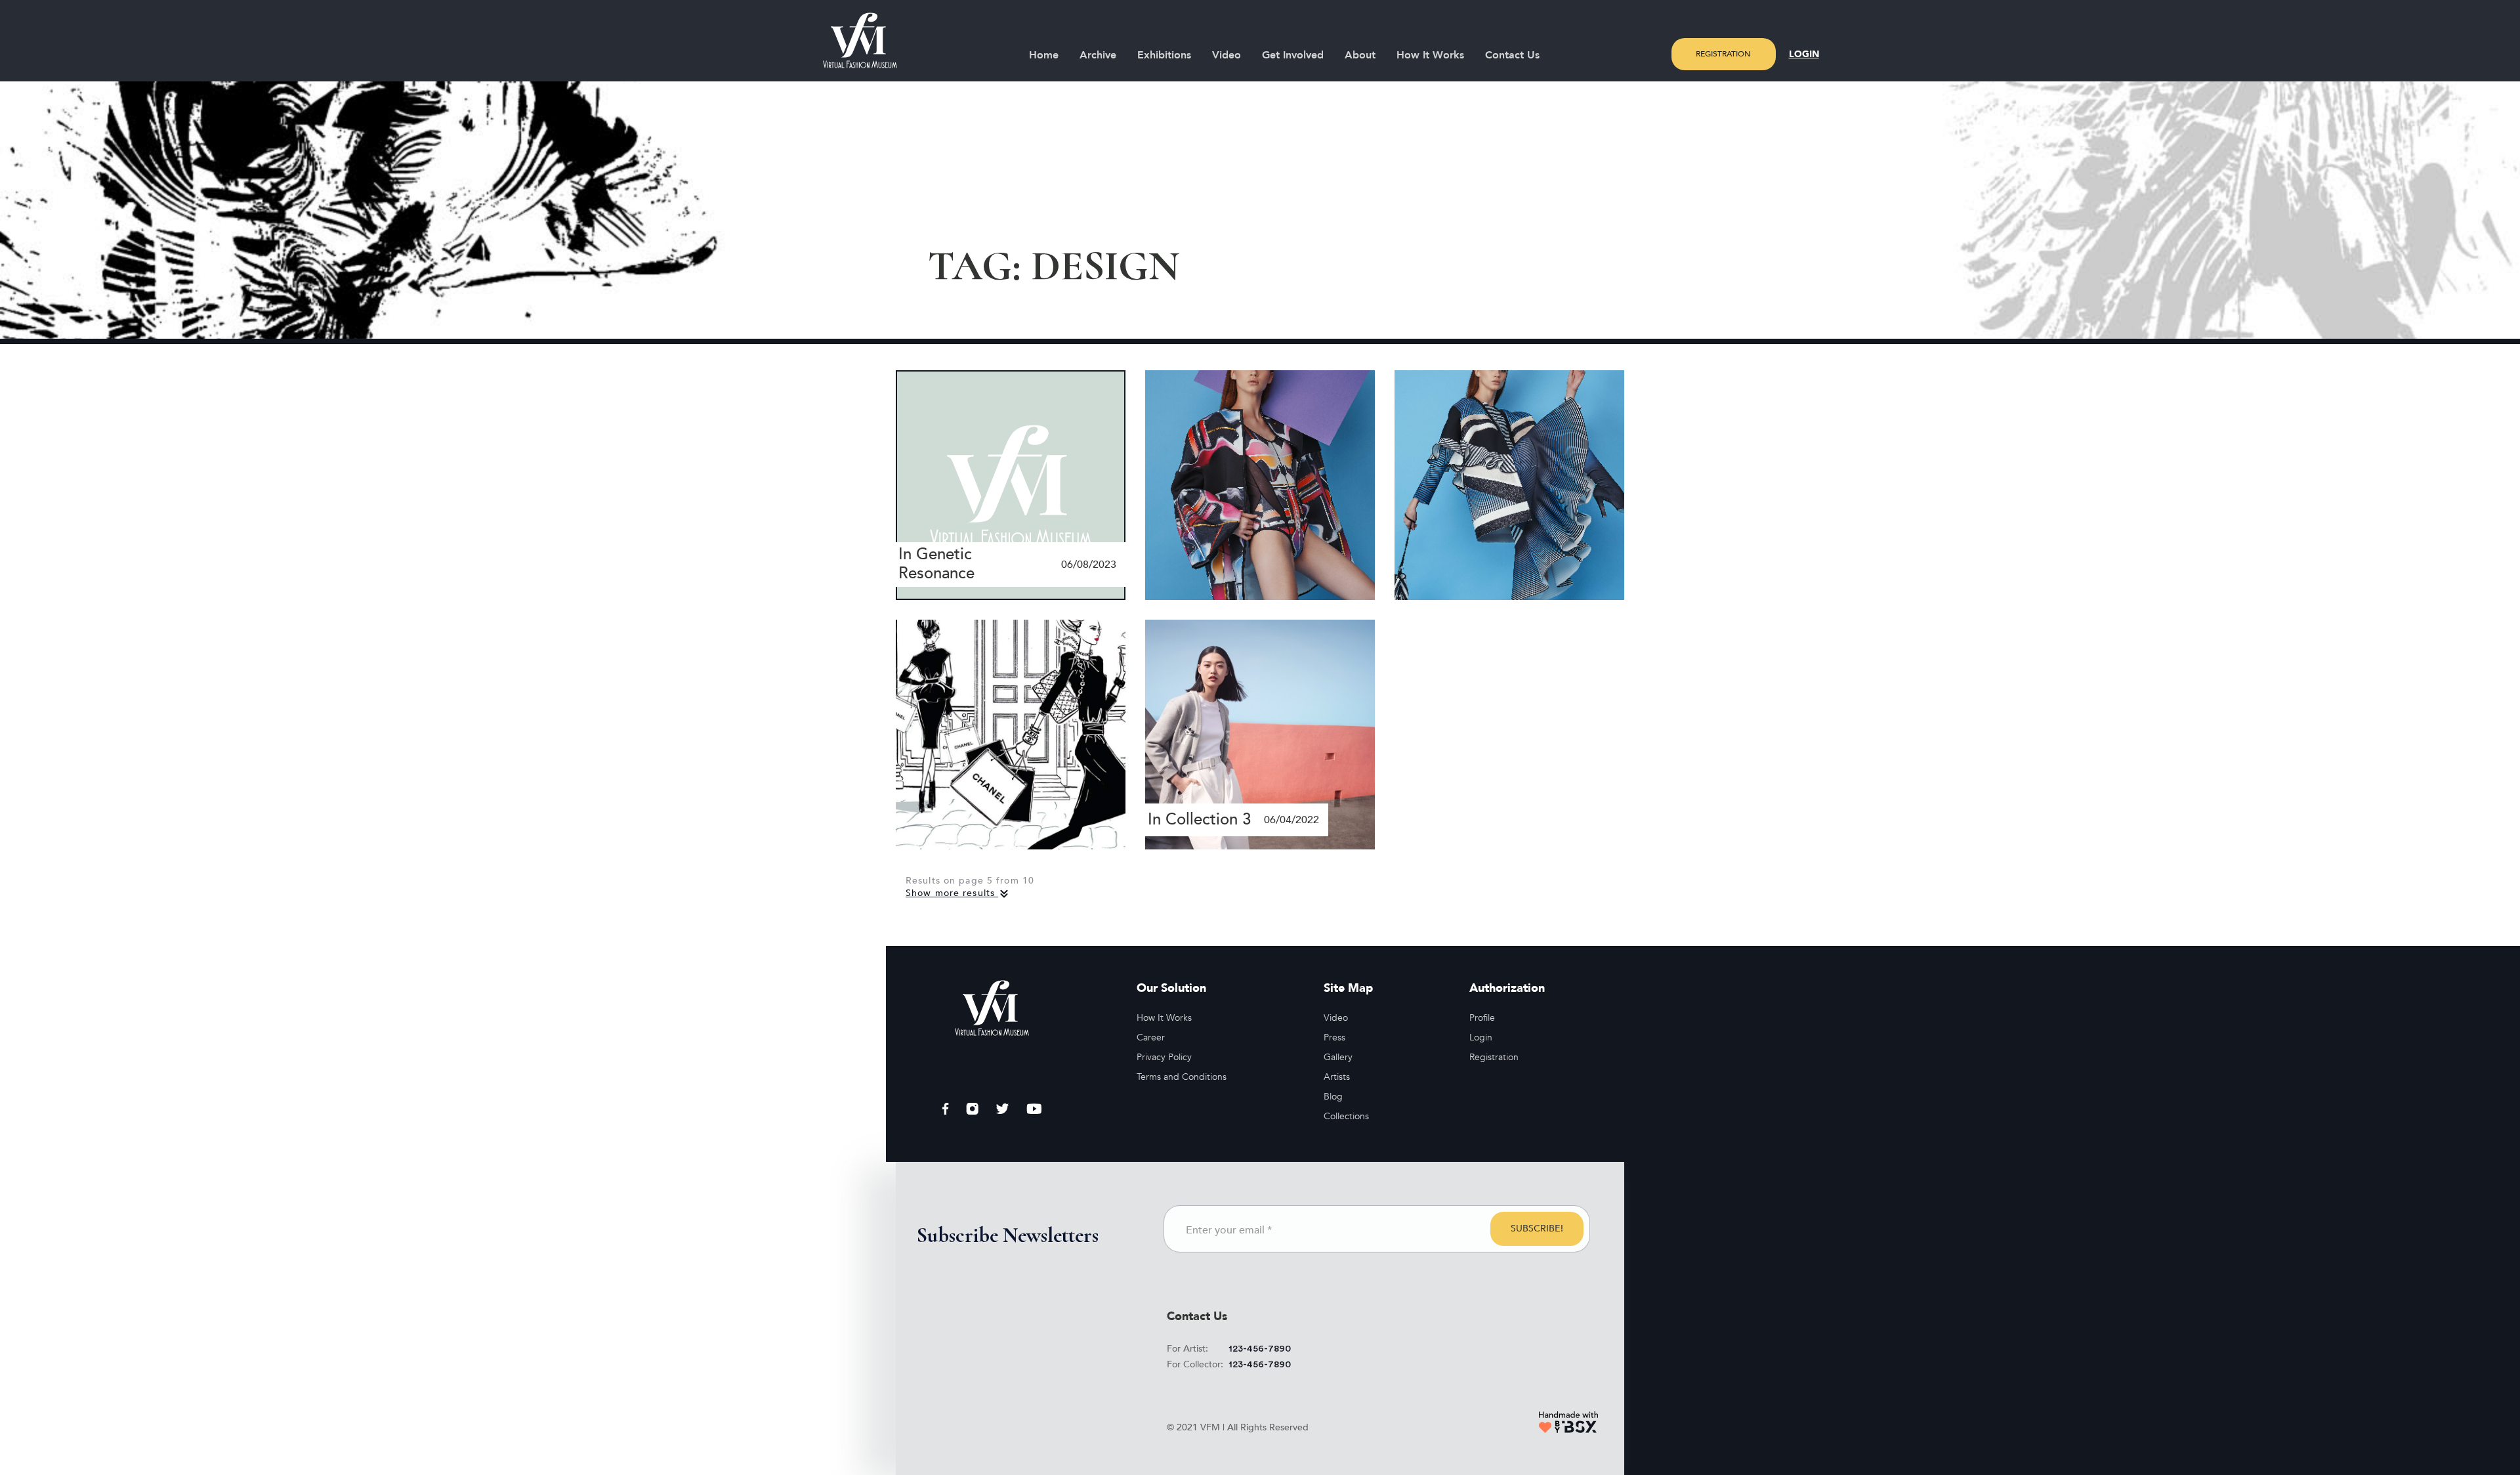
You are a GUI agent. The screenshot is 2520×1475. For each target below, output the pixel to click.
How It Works (1430, 55)
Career (1151, 1037)
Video (1227, 55)
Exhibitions (1164, 55)
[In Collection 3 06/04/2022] (1260, 734)
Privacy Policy (1164, 1057)
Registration (1723, 54)
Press (1334, 1037)
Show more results (952, 893)
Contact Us (1512, 55)
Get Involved (1293, 55)
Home (1044, 55)
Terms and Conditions (1182, 1077)
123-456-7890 (1260, 1349)
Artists (1337, 1077)
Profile (1482, 1018)
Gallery (1338, 1057)
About (1360, 55)
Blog (1333, 1097)
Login (1804, 54)
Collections (1346, 1116)
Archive (1098, 55)
